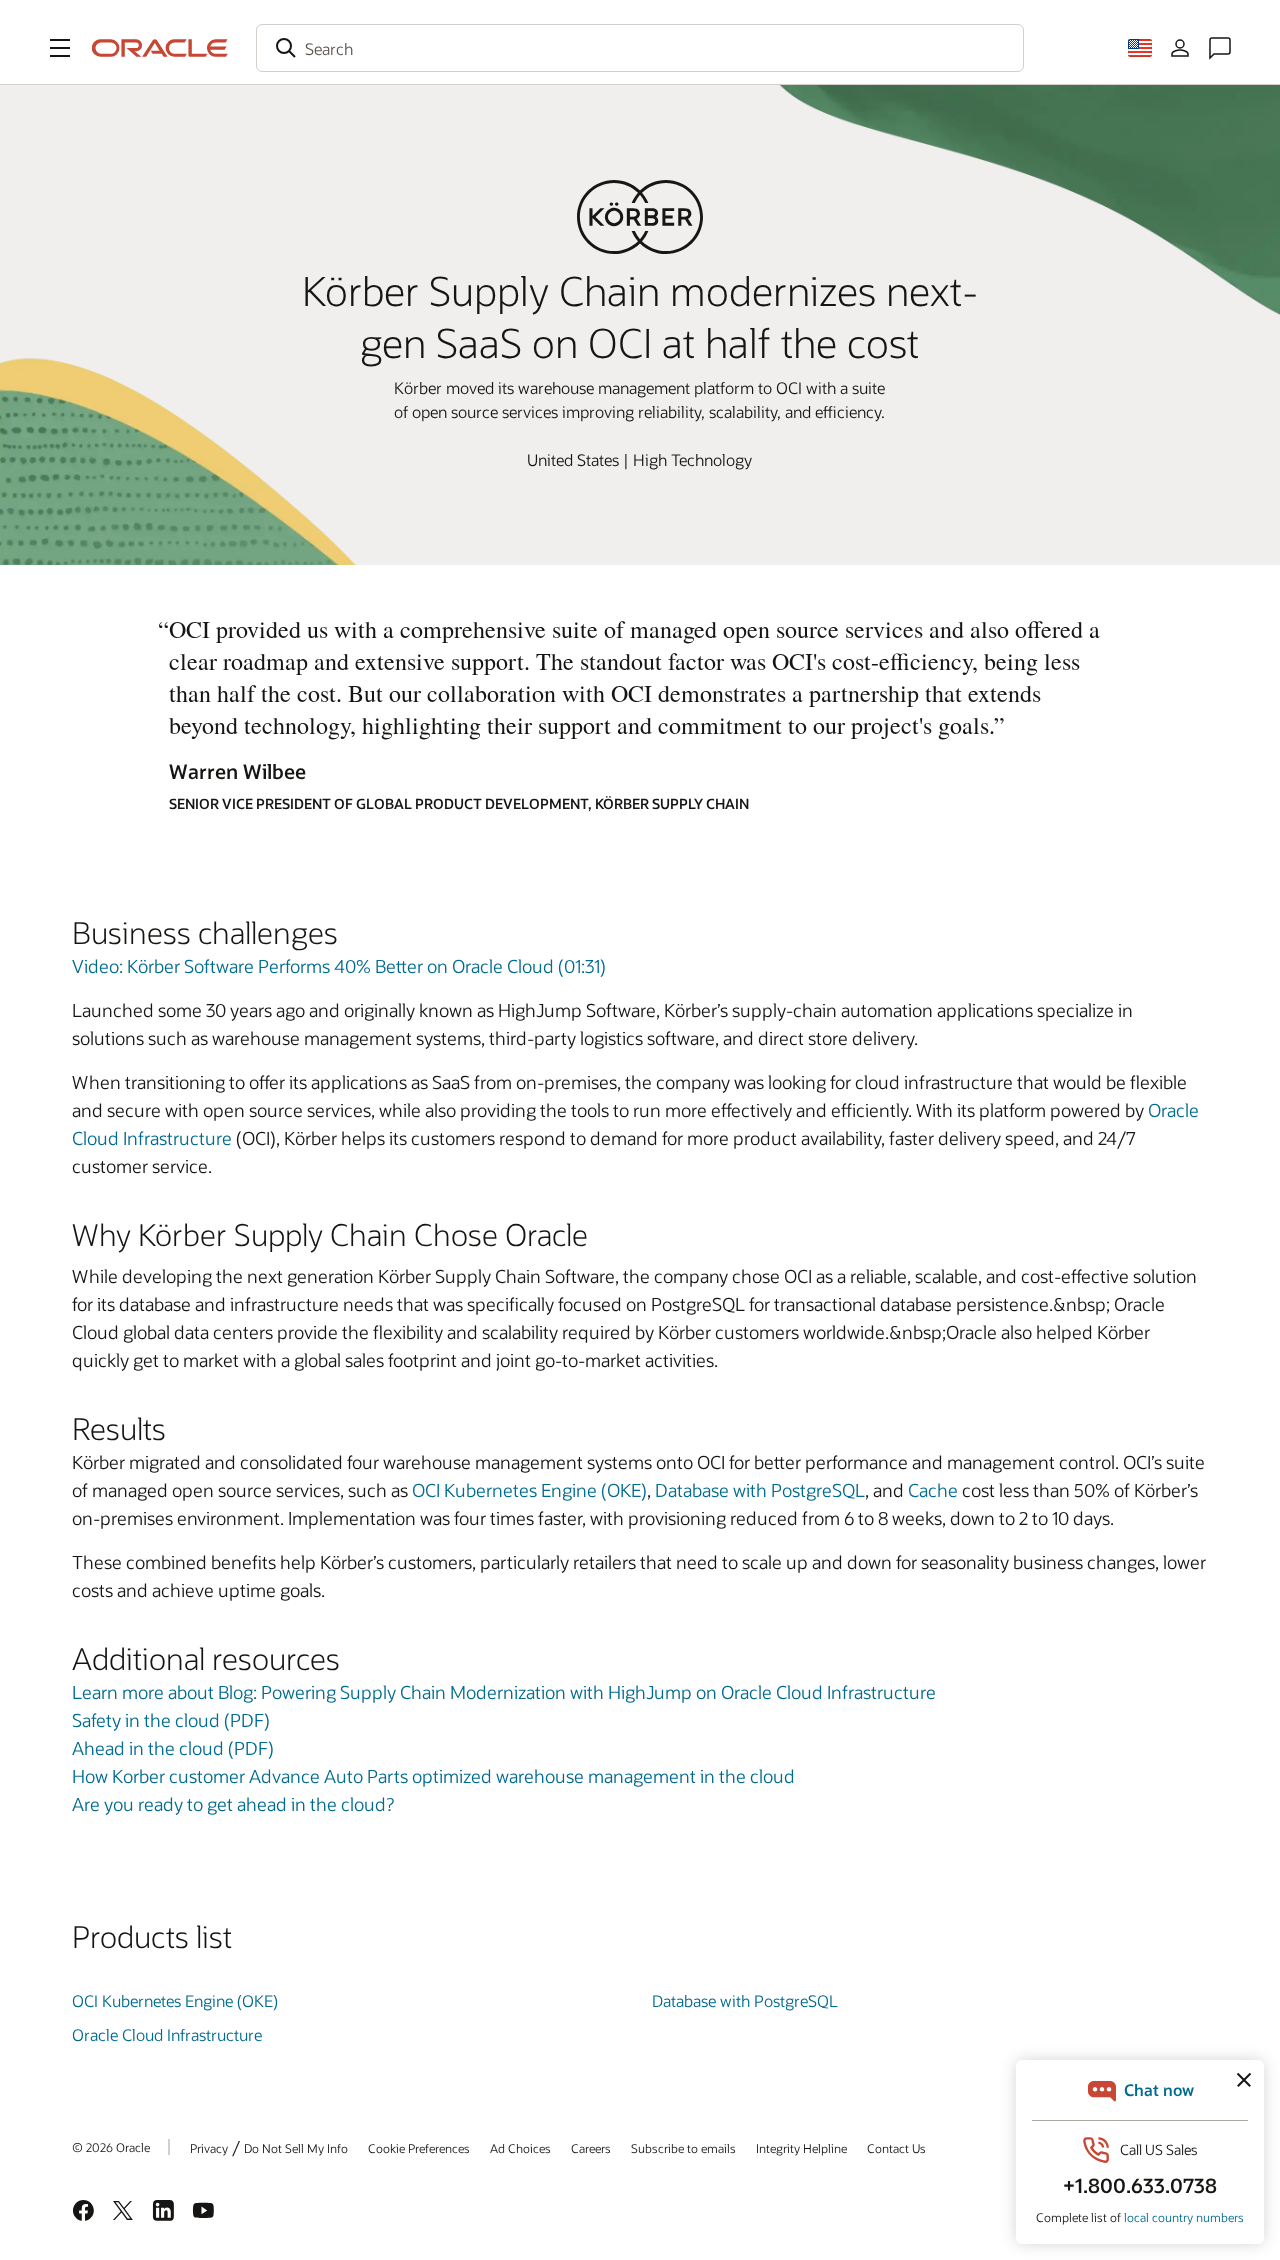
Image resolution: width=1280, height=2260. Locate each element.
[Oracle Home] (160, 48)
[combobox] (640, 48)
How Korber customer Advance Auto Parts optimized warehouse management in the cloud (433, 1776)
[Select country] (1140, 48)
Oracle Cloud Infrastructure (167, 2034)
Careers (591, 2148)
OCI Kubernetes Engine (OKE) (529, 1490)
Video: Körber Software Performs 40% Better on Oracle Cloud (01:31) (339, 966)
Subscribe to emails (683, 2148)
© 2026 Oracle (111, 2147)
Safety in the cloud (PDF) (171, 1720)
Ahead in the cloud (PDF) (173, 1748)
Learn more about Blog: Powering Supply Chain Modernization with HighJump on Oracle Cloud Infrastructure (504, 1692)
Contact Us (896, 2148)
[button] (60, 48)
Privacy (209, 2148)
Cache (935, 1490)
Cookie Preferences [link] (419, 2148)
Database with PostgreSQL (760, 1490)
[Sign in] (1180, 48)
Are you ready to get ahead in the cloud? (233, 1804)
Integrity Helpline (801, 2148)
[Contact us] (1220, 48)
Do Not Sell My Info (296, 2148)
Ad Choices (520, 2148)
